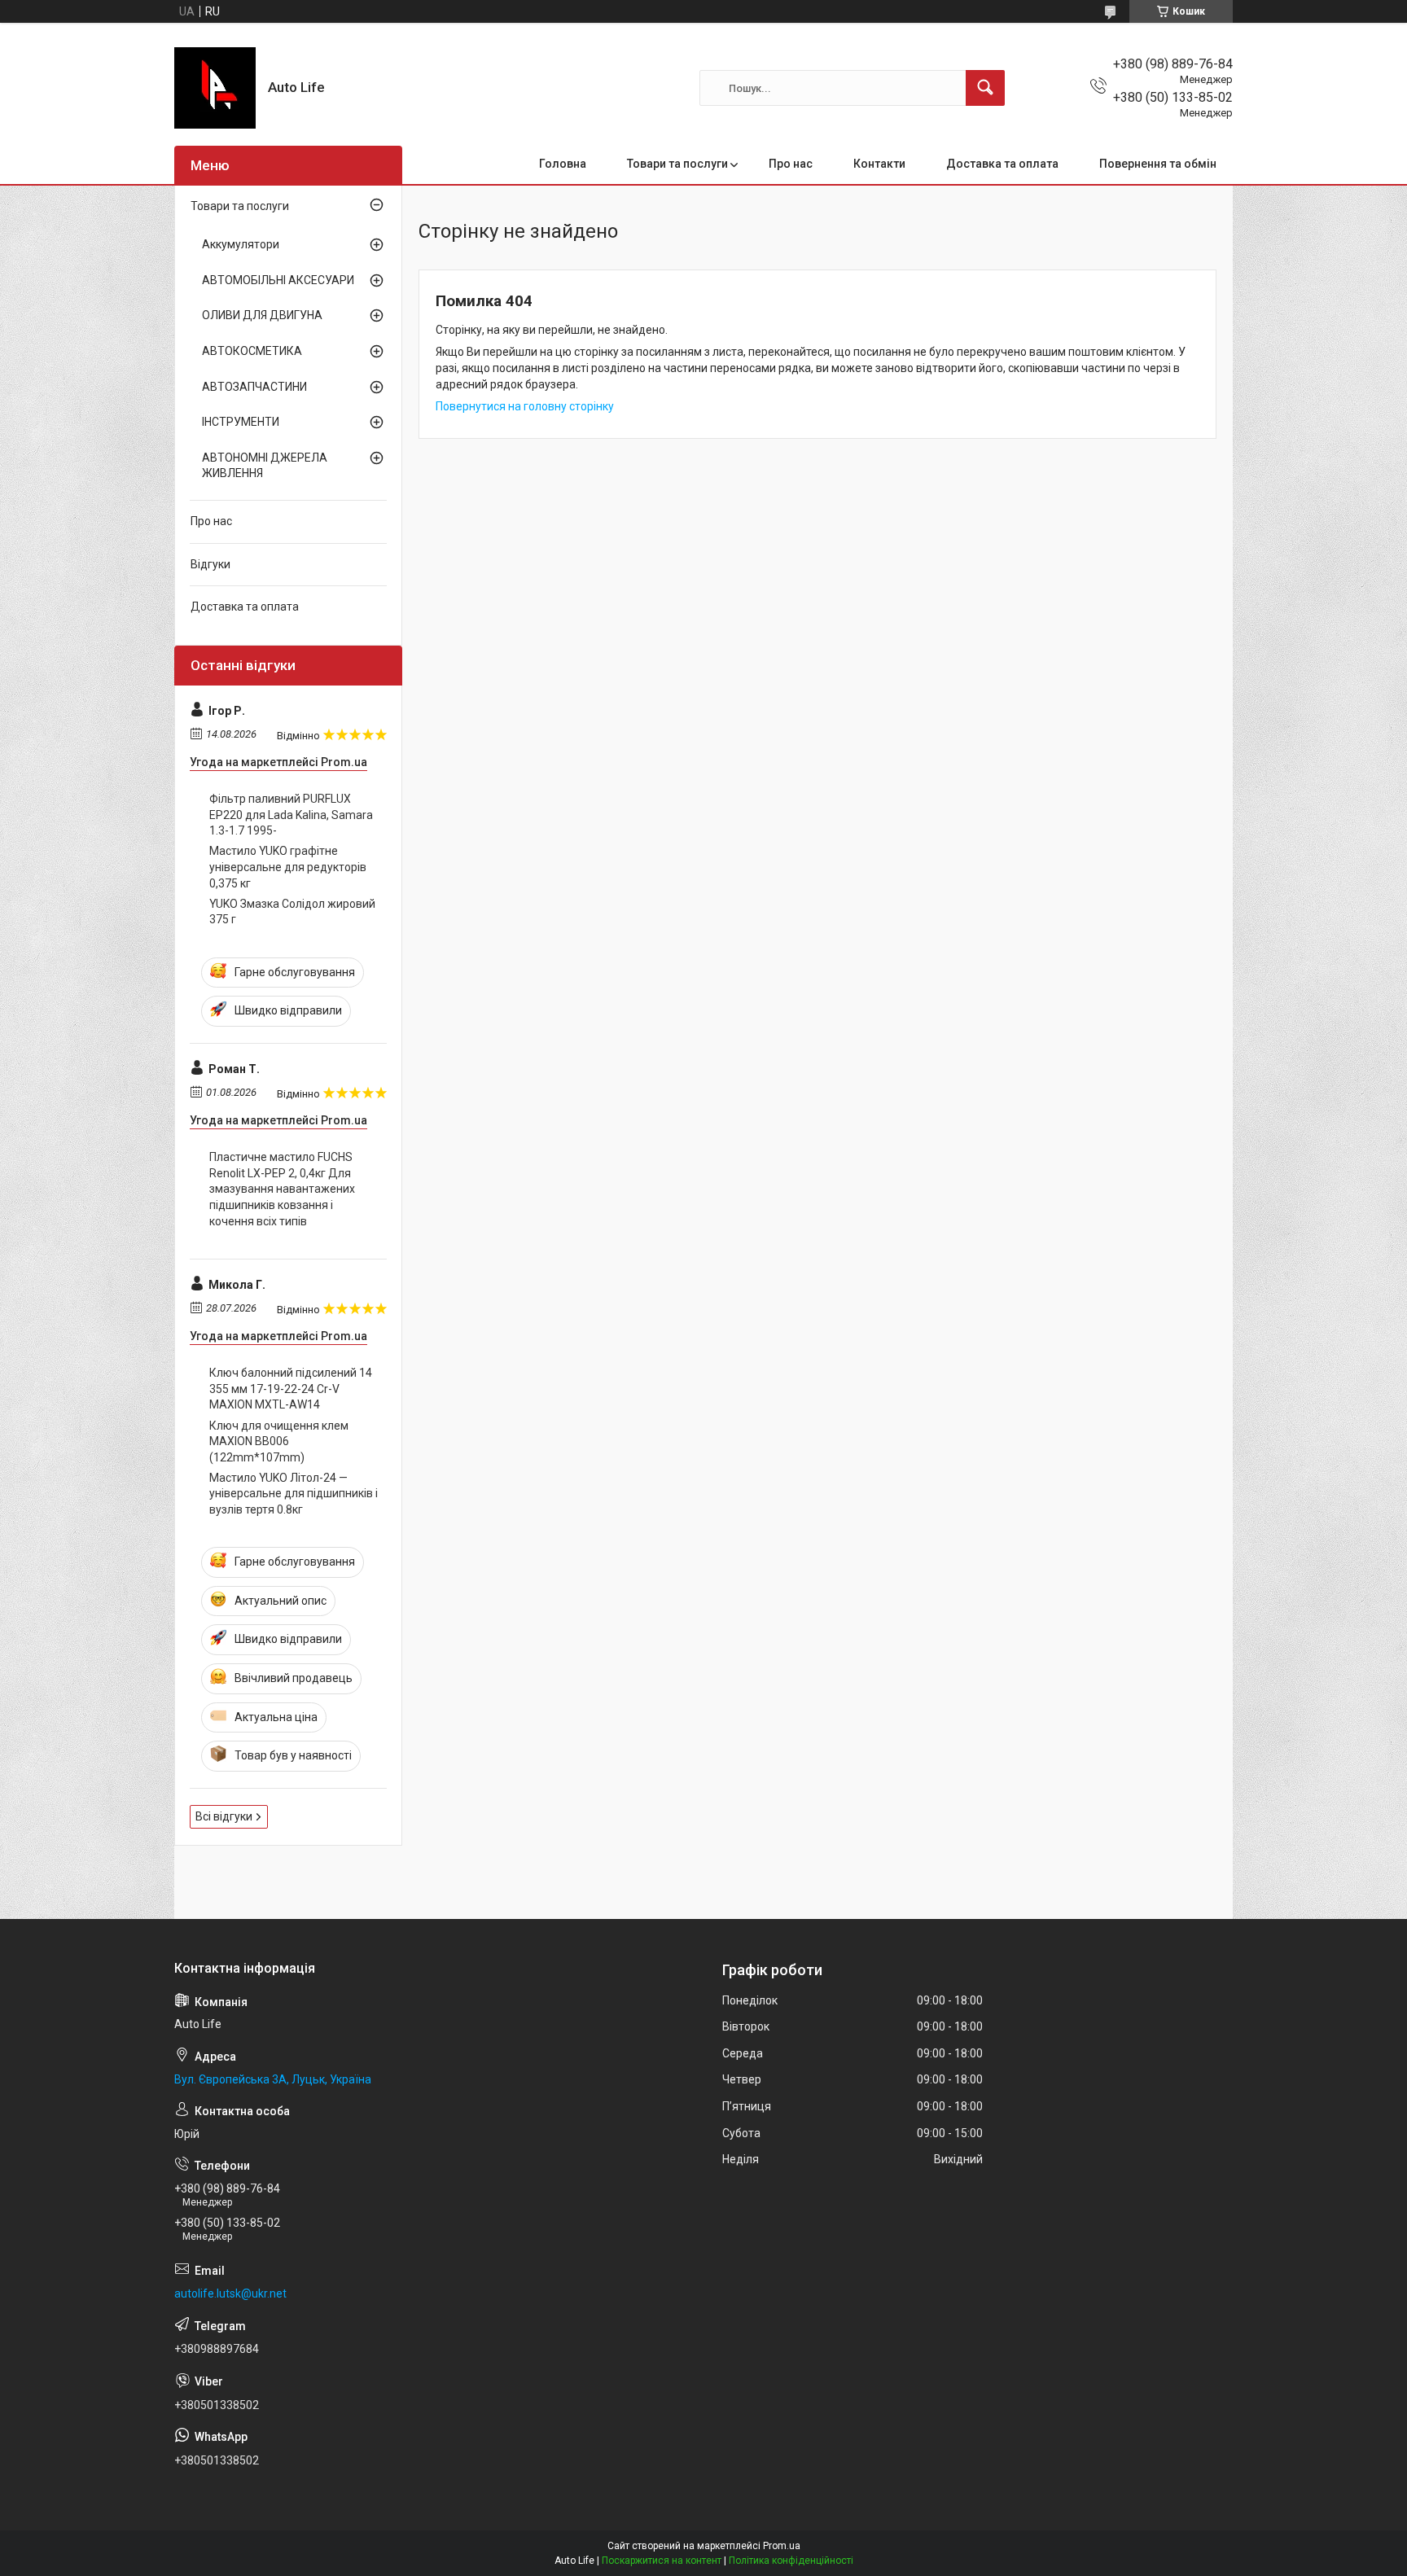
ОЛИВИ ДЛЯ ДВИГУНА (262, 315)
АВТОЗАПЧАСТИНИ (254, 387)
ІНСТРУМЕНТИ (241, 422)
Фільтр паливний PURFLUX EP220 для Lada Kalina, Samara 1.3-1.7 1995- (291, 815)
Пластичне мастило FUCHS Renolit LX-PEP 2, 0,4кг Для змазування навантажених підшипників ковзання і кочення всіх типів (282, 1189)
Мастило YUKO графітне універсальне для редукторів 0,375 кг (288, 867)
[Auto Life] (215, 88)
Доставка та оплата (1002, 164)
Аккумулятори (241, 244)
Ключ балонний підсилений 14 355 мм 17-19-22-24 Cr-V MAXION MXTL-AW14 (291, 1389)
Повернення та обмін (1158, 164)
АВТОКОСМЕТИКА (252, 351)
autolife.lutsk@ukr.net (230, 2293)
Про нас (791, 164)
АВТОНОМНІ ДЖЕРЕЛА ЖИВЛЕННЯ (265, 466)
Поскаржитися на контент (662, 2561)
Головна (563, 164)
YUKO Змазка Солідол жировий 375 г (292, 912)
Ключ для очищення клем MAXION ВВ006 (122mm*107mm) (279, 1441)
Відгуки (210, 564)
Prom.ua (782, 2546)
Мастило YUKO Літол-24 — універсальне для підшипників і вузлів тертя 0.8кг (294, 1494)
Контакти (879, 164)
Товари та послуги (677, 164)
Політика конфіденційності (791, 2561)
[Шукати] (985, 88)
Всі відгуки (224, 1816)
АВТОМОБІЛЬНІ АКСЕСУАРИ (278, 280)
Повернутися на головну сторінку (525, 406)
